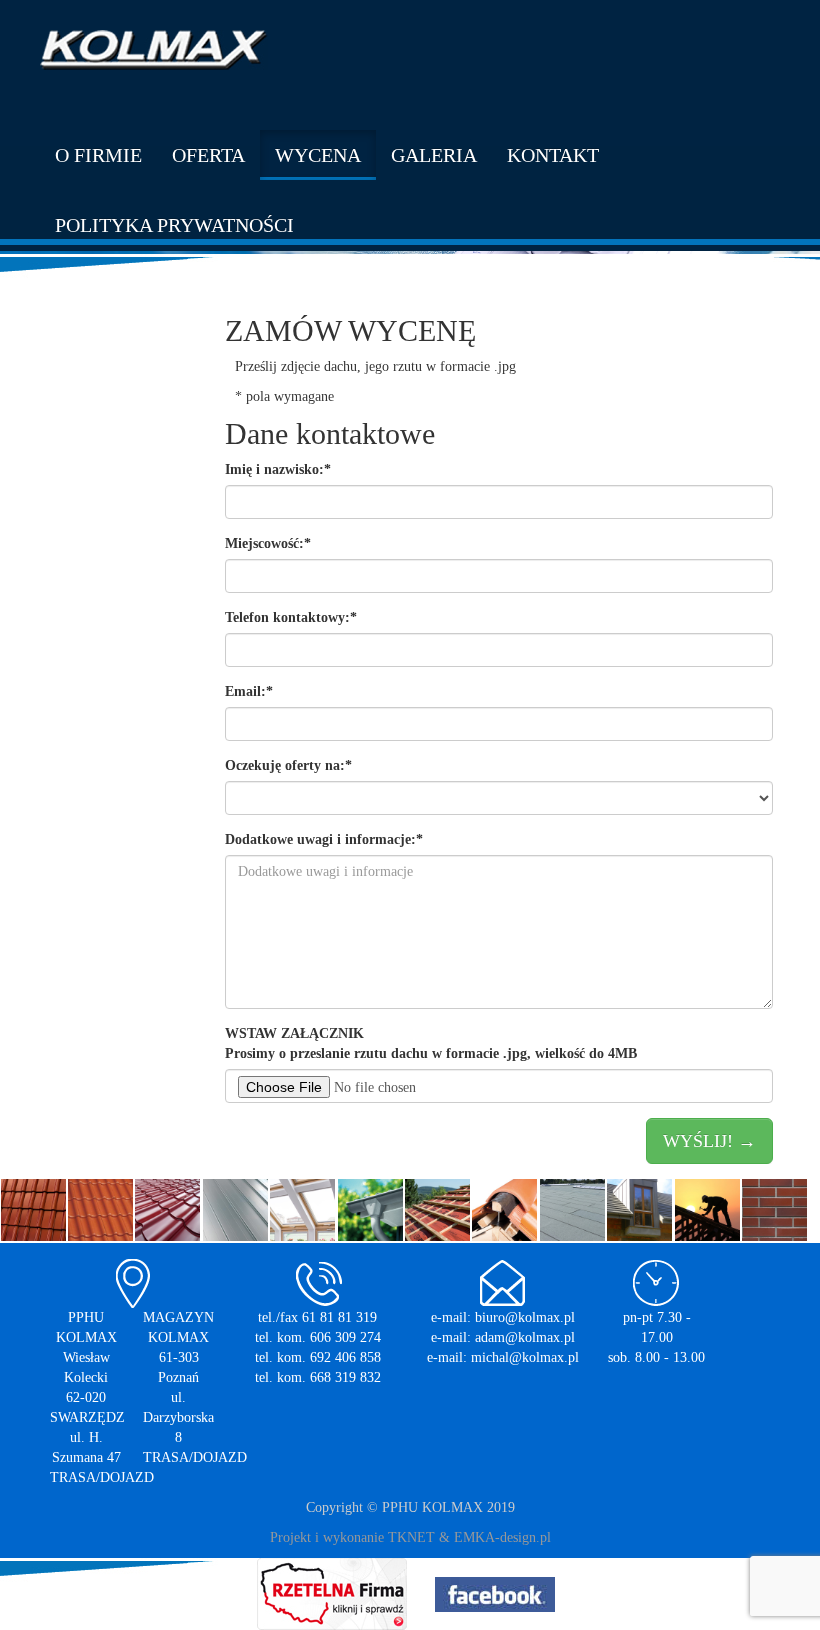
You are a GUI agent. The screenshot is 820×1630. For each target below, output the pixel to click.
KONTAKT (553, 155)
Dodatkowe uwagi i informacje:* (324, 839)
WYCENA (318, 155)
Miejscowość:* (268, 543)
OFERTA (208, 155)
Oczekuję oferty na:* (288, 765)
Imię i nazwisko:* (278, 469)
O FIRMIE (98, 155)
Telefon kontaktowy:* (291, 617)
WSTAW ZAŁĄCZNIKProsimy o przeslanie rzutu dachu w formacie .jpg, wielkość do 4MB (431, 1043)
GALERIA (434, 155)
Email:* (249, 691)
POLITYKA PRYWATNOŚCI (174, 225)
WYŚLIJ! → (709, 1141)
